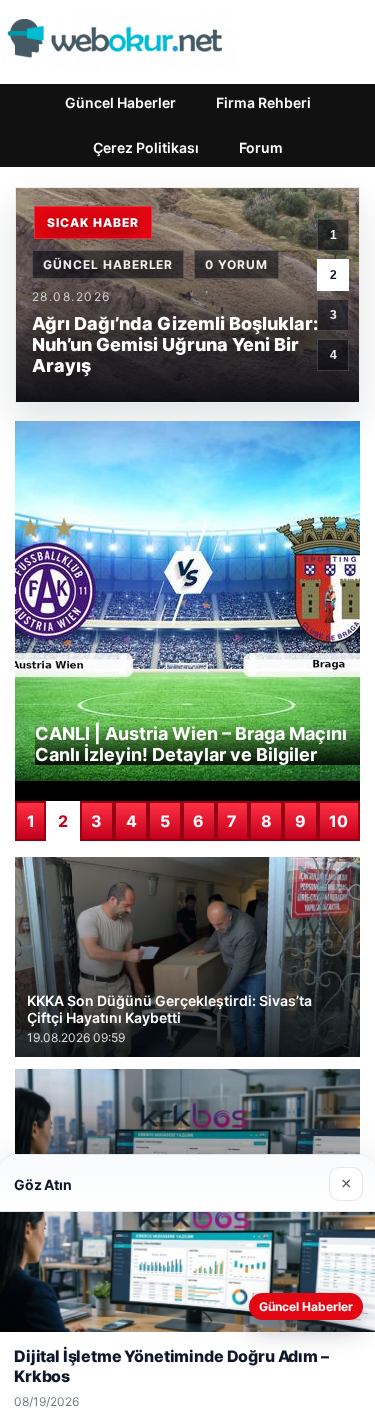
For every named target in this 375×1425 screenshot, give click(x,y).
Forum (261, 147)
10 (338, 821)
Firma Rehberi (263, 102)
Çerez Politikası (146, 147)
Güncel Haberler (120, 102)
